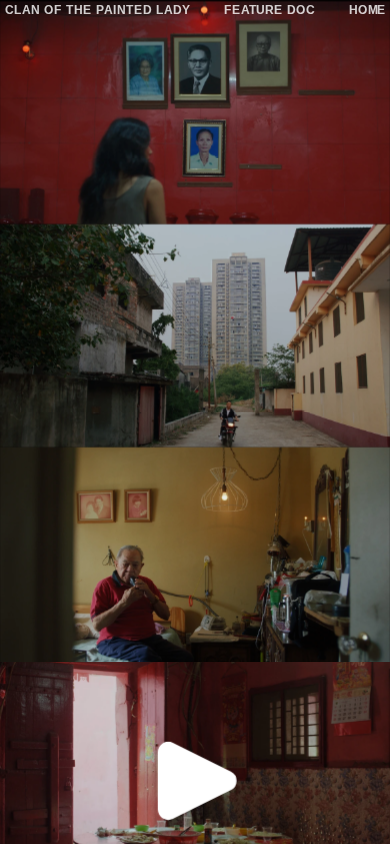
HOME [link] (367, 8)
